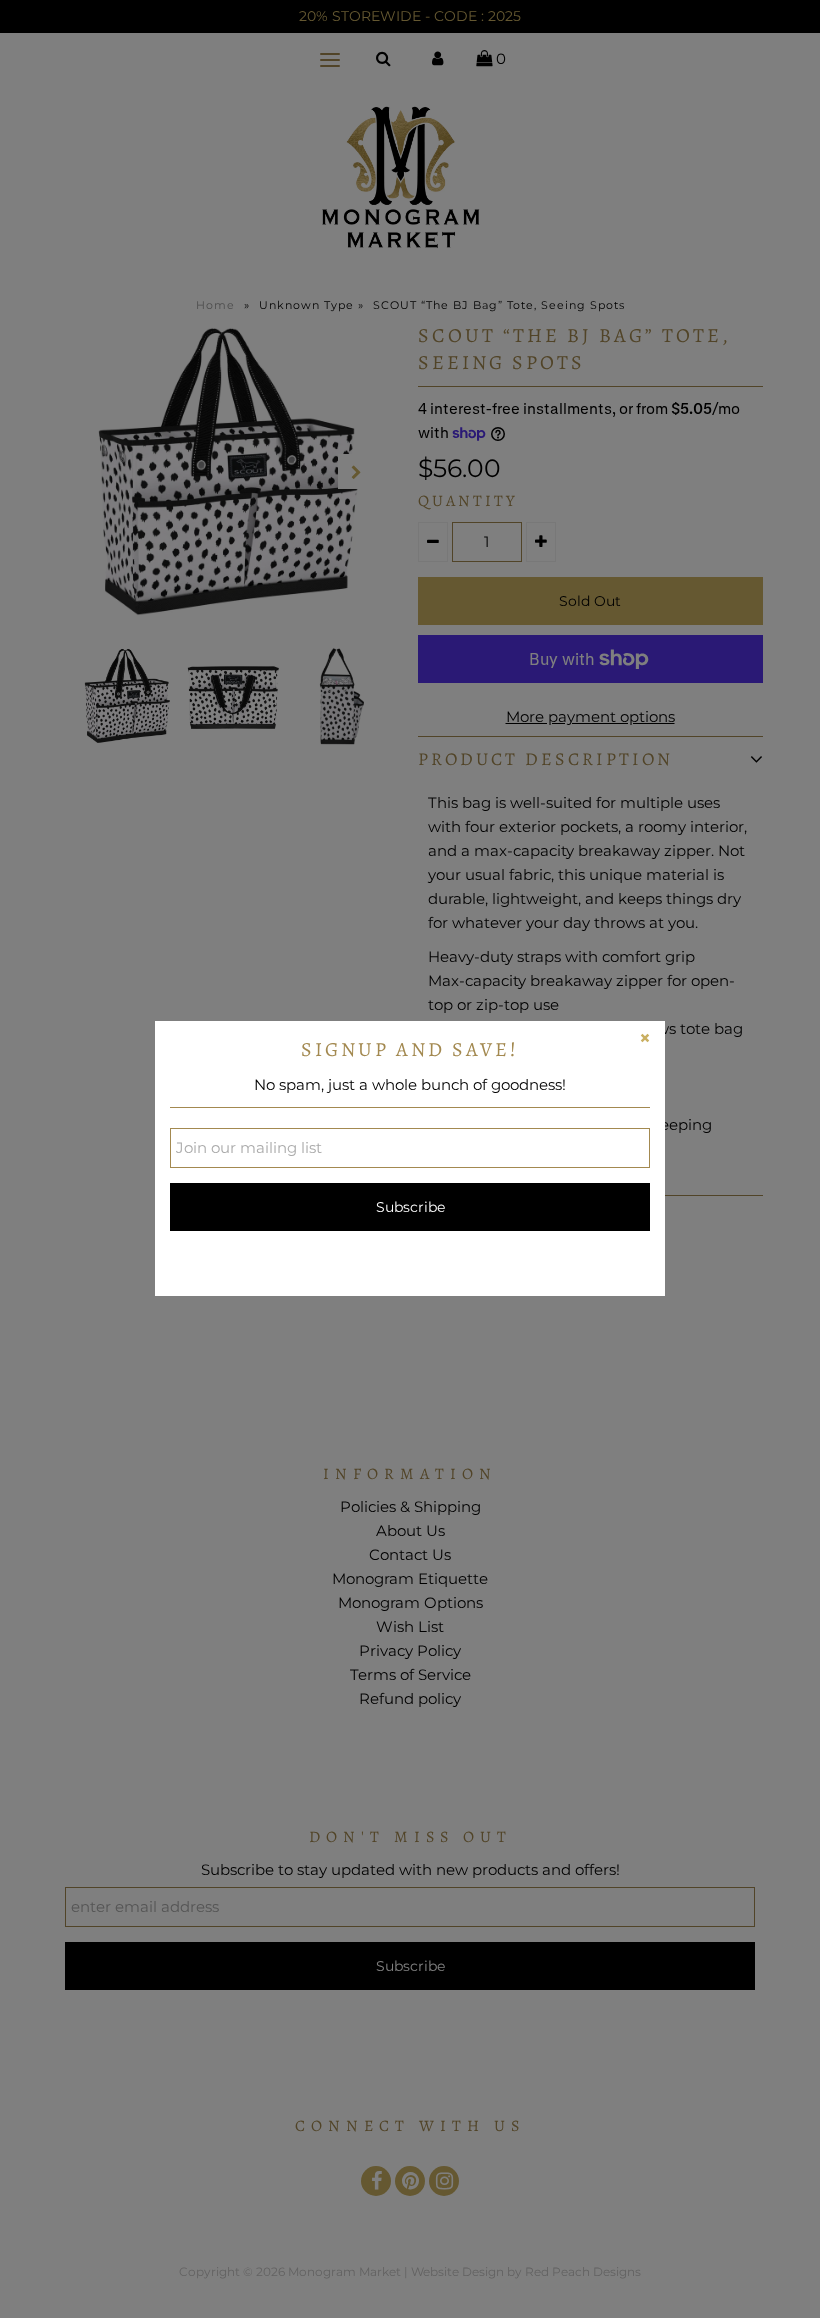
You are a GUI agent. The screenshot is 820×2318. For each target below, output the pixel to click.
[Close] (645, 1041)
